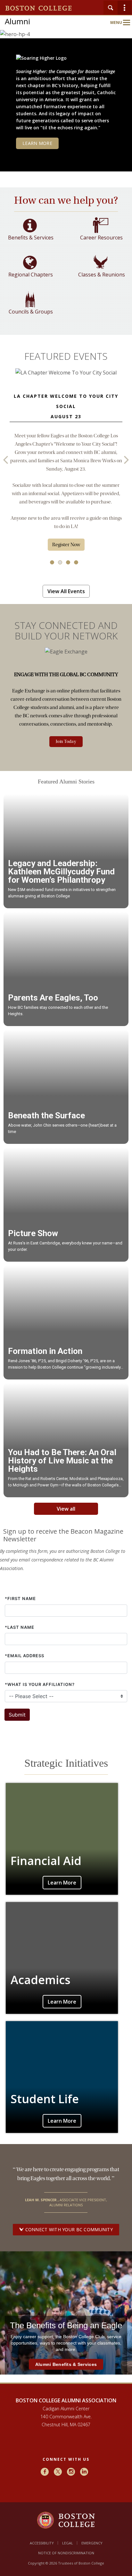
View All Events (66, 591)
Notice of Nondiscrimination (66, 2553)
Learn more (37, 143)
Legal (68, 2543)
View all (66, 1509)
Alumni (17, 21)
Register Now (66, 545)
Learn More (62, 1883)
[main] (66, 1294)
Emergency (92, 2543)
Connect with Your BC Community (68, 2229)
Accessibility (42, 2543)
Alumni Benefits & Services (66, 2364)
